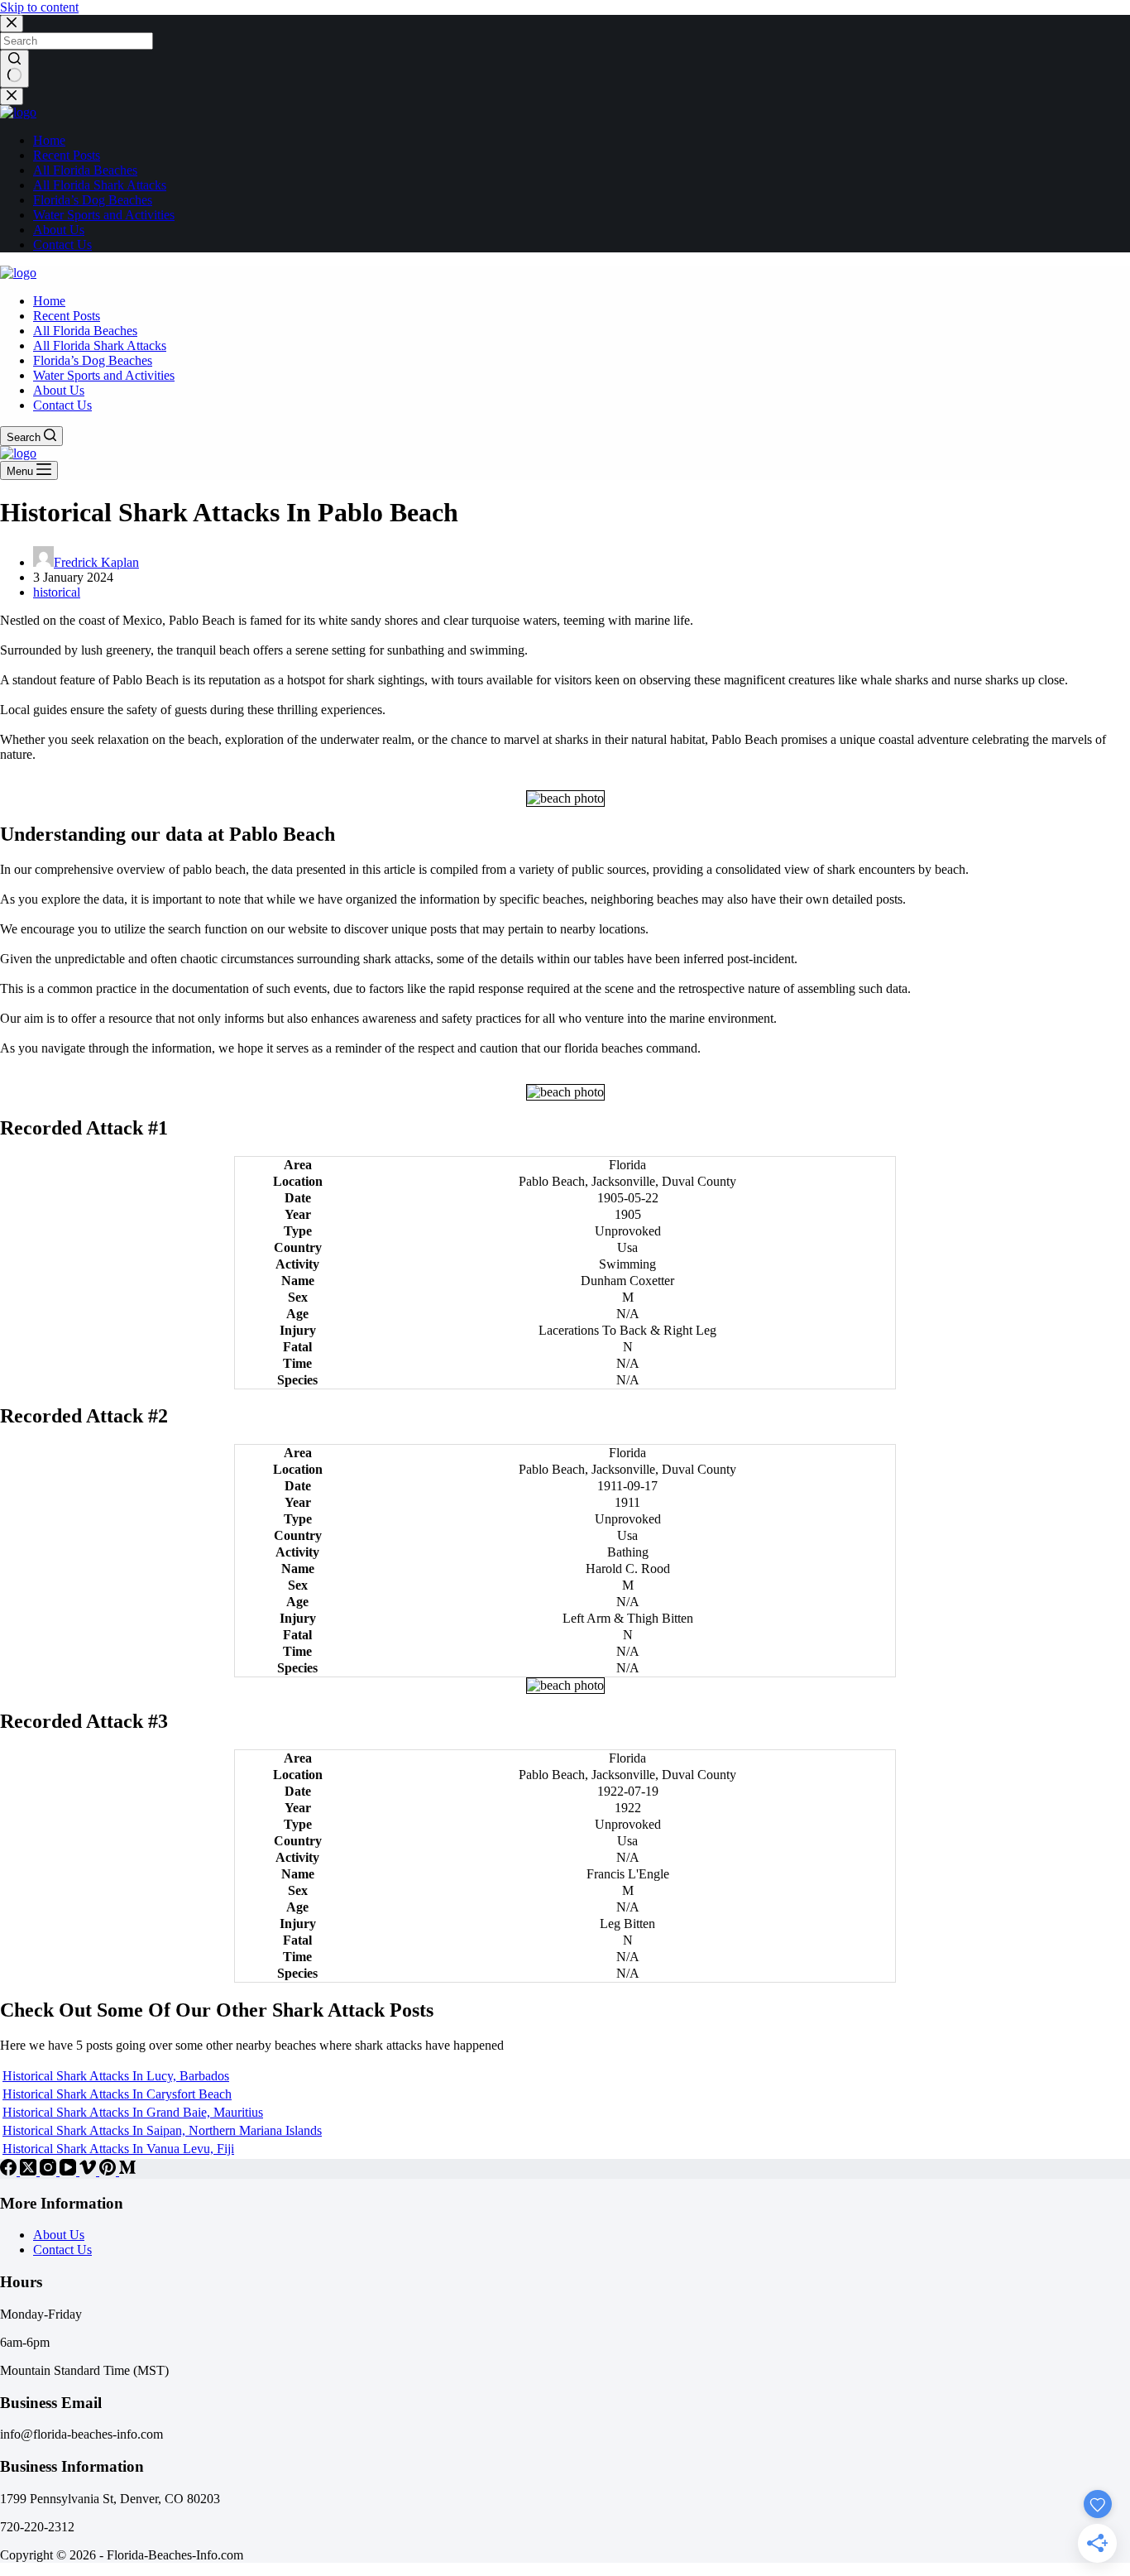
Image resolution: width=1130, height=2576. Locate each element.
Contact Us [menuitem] (62, 245)
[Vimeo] (89, 2171)
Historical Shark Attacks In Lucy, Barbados (116, 2076)
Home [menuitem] (49, 140)
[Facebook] (10, 2171)
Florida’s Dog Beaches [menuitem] (93, 200)
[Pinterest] (109, 2171)
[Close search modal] (12, 24)
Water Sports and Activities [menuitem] (104, 215)
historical (57, 592)
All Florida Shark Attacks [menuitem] (100, 185)
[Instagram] (50, 2171)
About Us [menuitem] (59, 230)
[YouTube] (69, 2171)
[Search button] (14, 69)
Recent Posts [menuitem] (67, 155)
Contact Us (62, 2250)
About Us (59, 2235)
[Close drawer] (12, 96)
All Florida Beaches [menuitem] (85, 170)
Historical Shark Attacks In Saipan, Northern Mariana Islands (162, 2130)
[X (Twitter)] (30, 2171)
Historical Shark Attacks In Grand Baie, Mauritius (133, 2112)
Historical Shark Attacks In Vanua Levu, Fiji (118, 2149)
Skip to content (39, 7)
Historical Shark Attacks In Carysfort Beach (117, 2094)
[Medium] (127, 2171)
